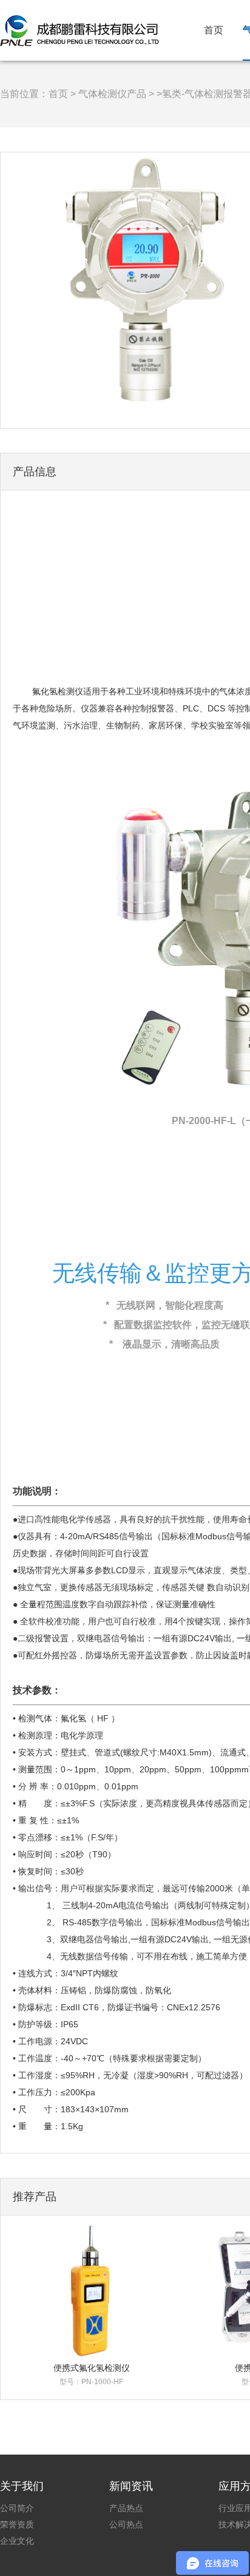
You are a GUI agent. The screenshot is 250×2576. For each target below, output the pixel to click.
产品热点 (126, 2508)
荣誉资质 (17, 2524)
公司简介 (17, 2508)
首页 (214, 30)
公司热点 (126, 2524)
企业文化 (17, 2541)
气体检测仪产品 (112, 94)
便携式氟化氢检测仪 (92, 2368)
